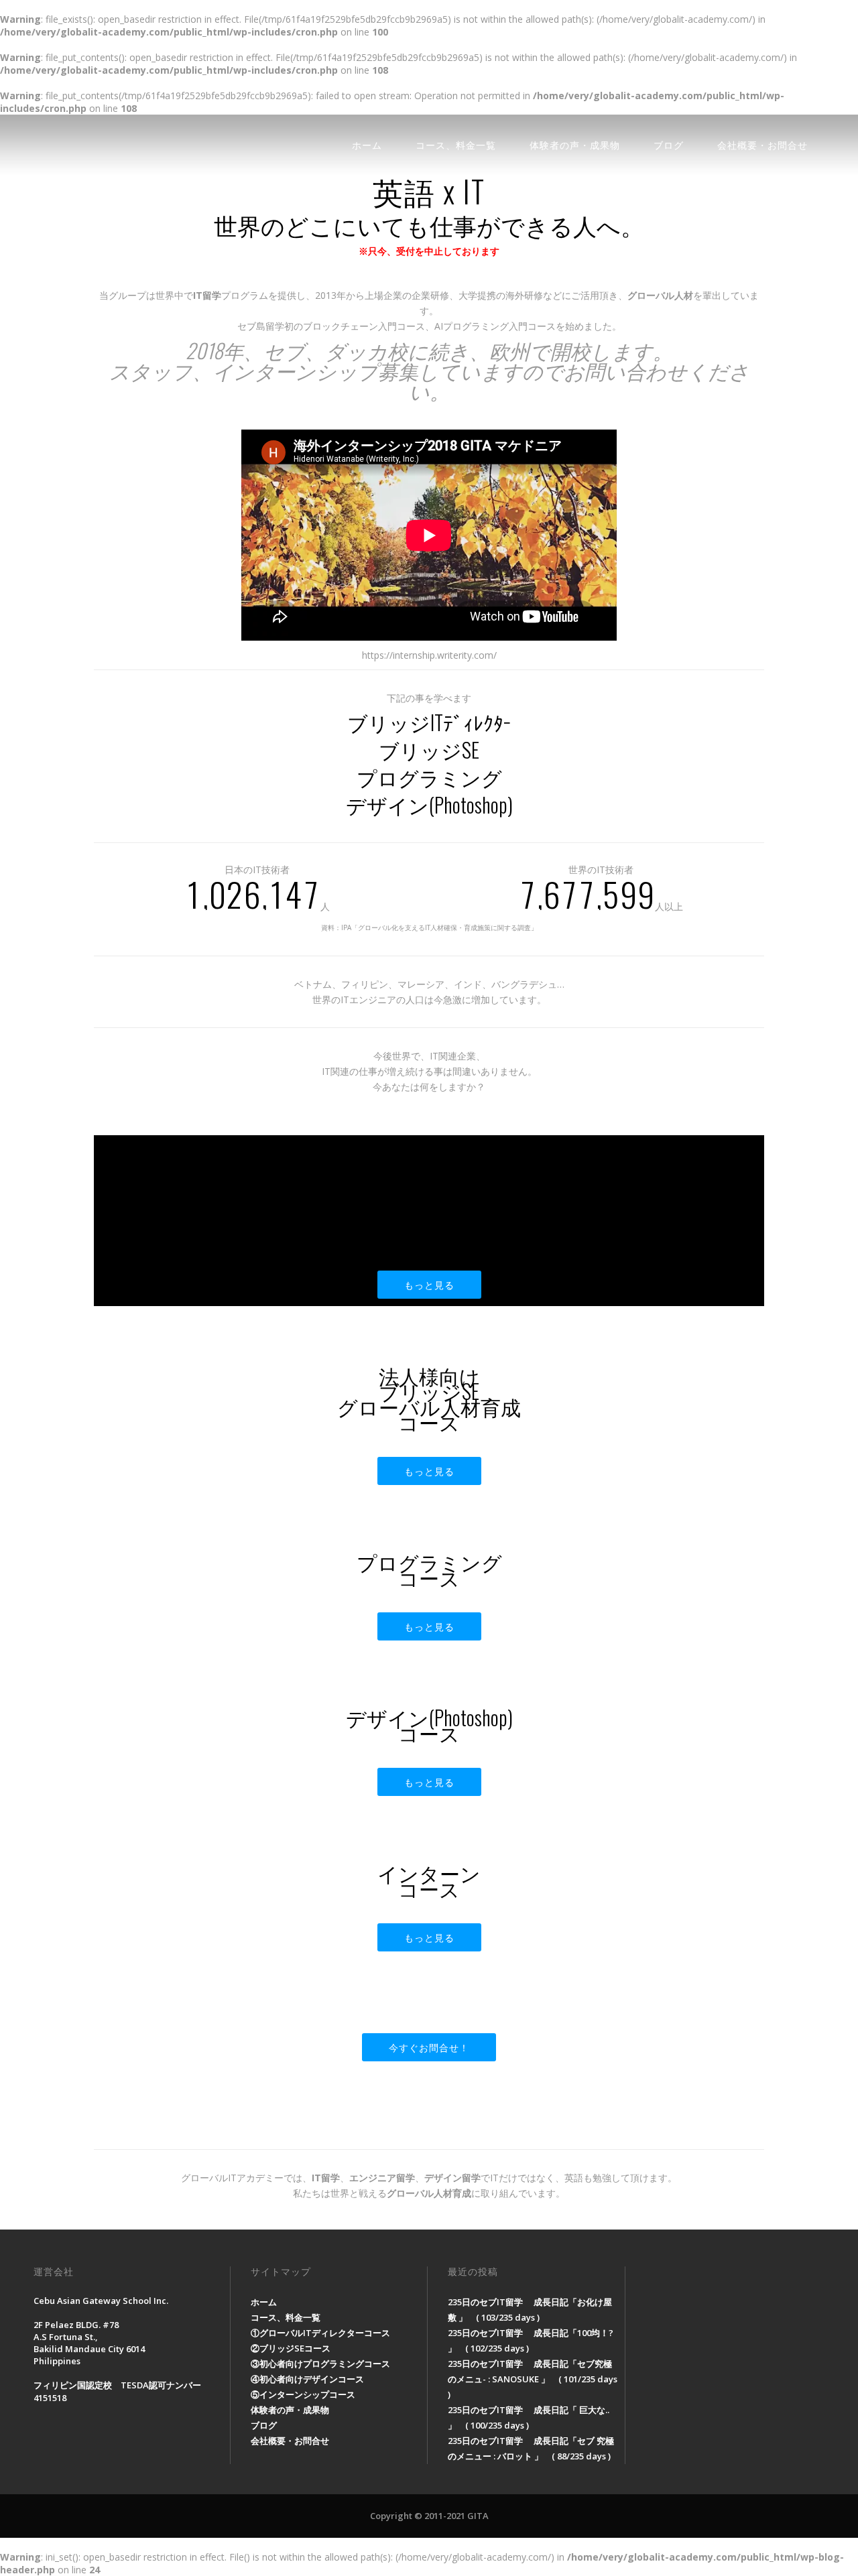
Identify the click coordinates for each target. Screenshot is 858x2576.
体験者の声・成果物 (575, 144)
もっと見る (429, 1284)
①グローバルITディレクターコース (320, 2333)
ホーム (367, 144)
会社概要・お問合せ (762, 144)
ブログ (669, 144)
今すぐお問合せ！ (429, 2047)
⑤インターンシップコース (303, 2394)
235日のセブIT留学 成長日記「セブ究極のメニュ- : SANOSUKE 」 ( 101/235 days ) (533, 2379)
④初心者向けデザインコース (307, 2379)
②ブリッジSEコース (291, 2348)
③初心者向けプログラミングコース (320, 2364)
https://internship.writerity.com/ (429, 655)
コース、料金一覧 (456, 144)
